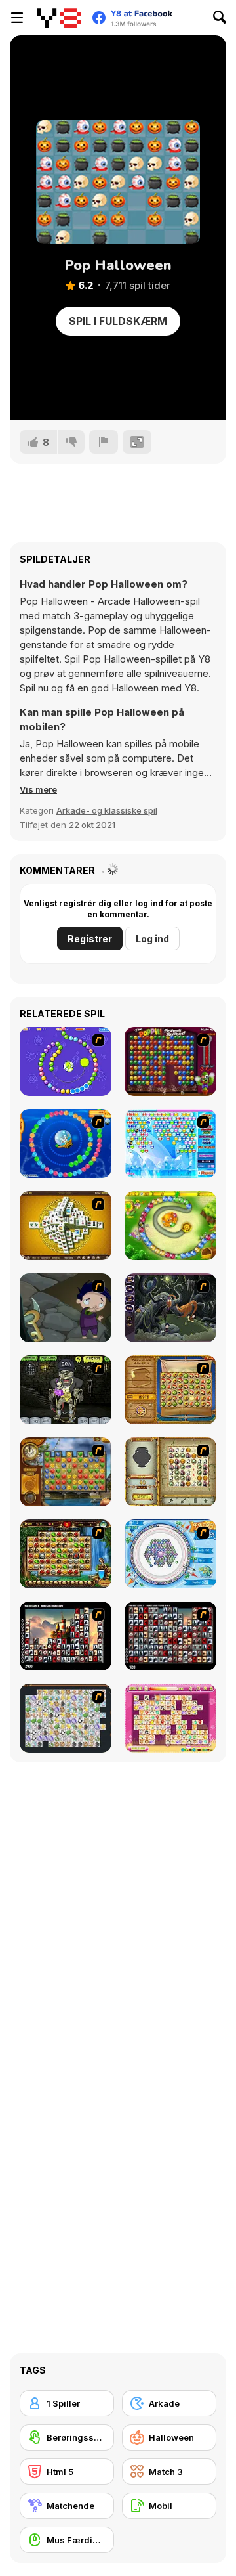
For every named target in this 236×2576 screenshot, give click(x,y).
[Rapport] (104, 442)
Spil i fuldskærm (118, 321)
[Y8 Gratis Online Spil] (59, 18)
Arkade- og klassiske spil (107, 810)
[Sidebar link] (17, 18)
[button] (38, 789)
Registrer (90, 939)
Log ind (152, 939)
